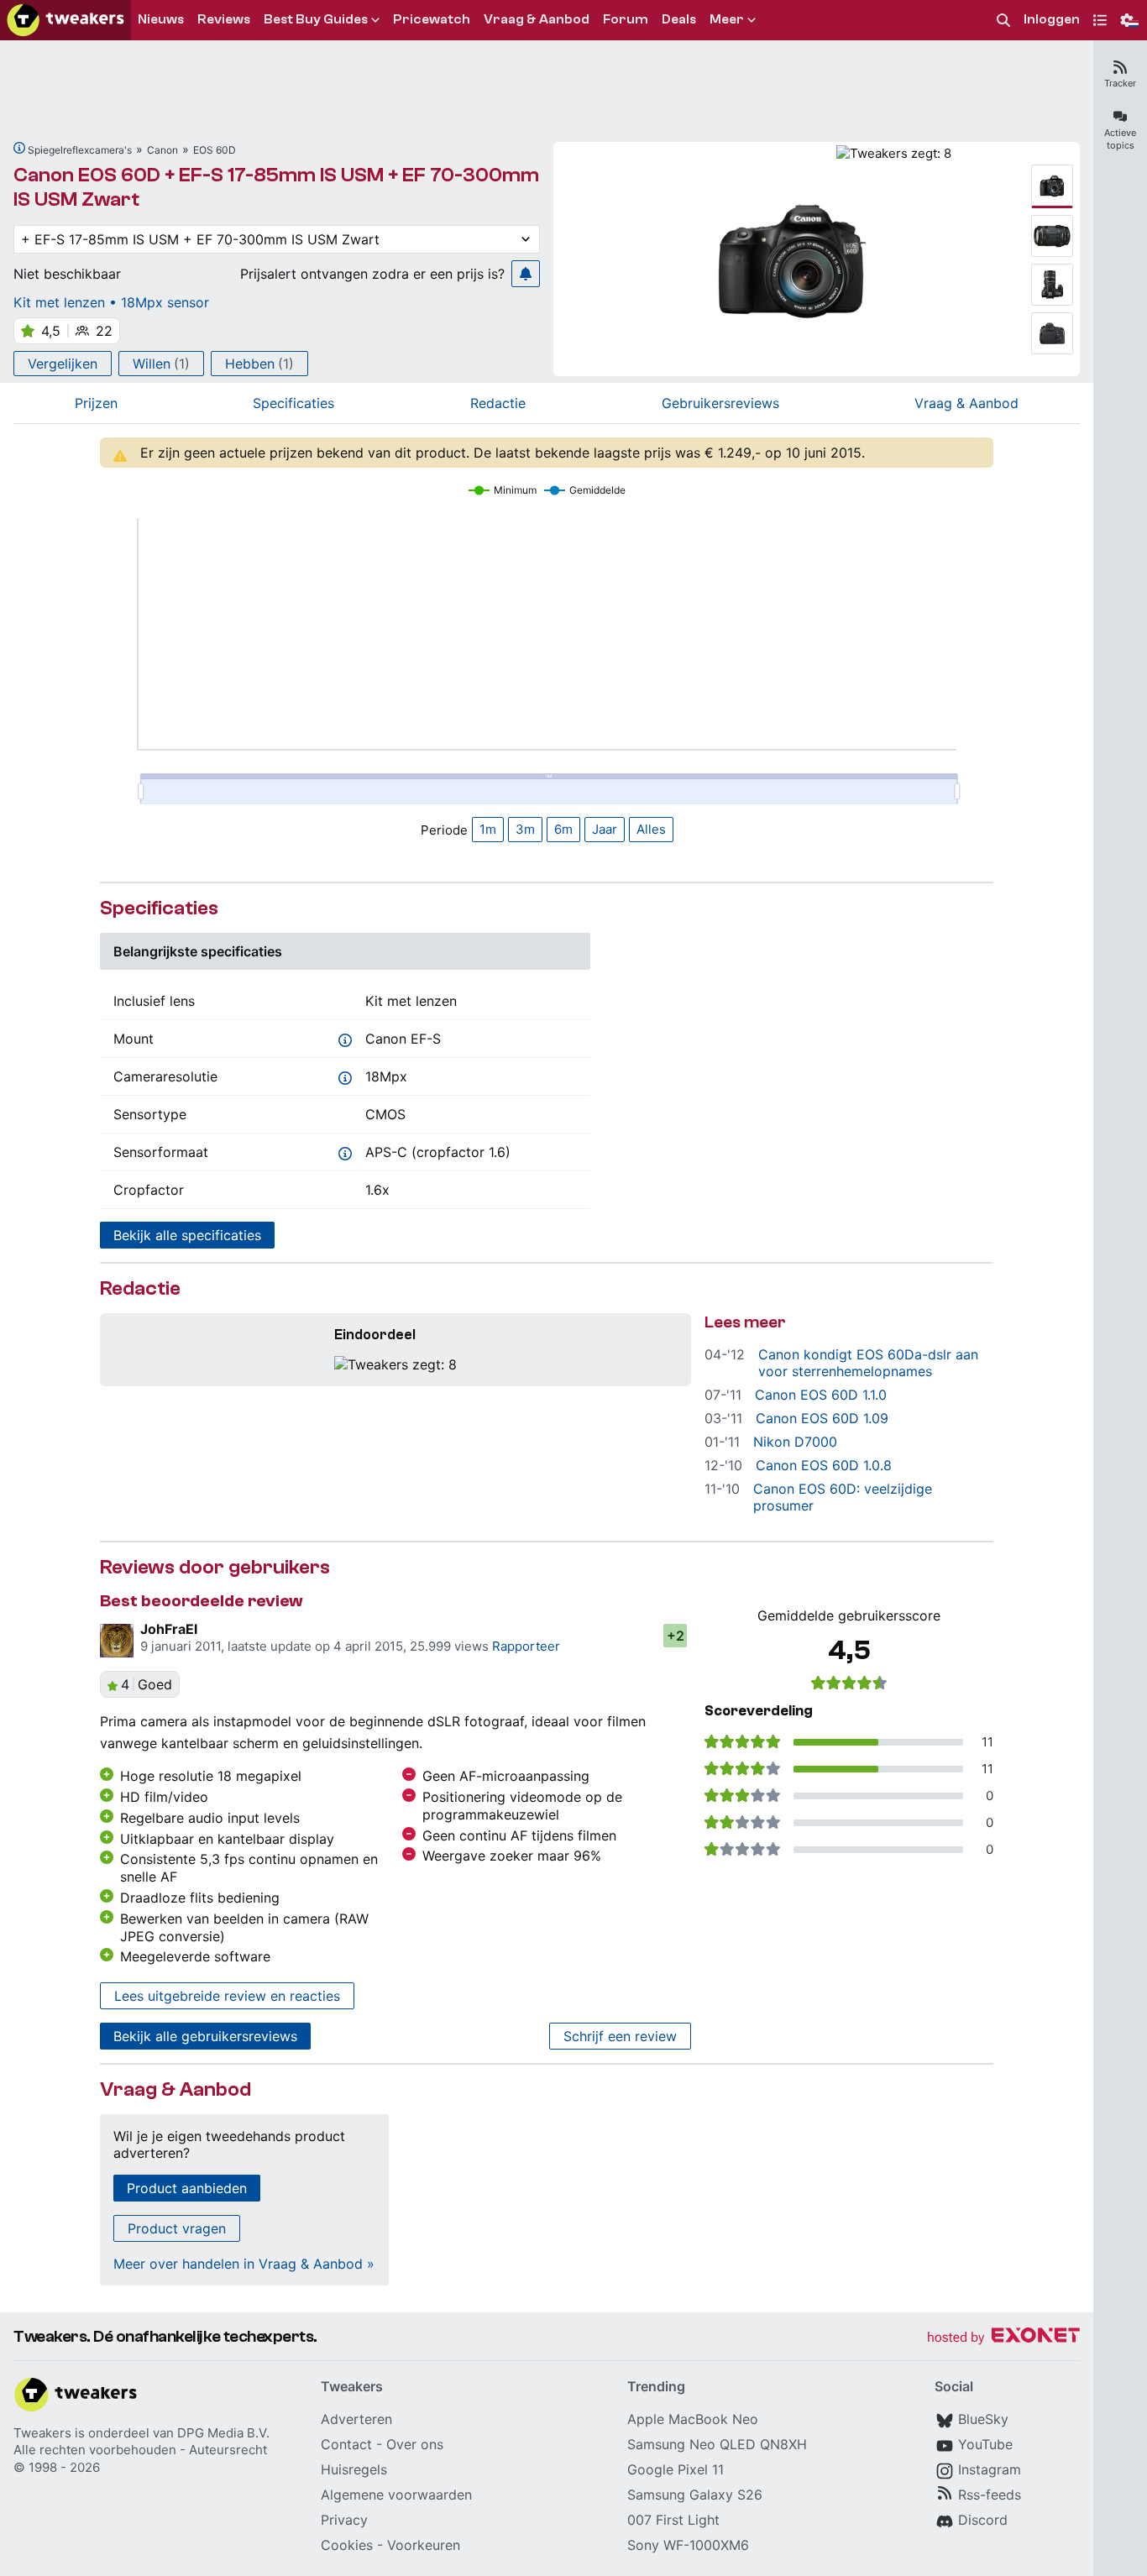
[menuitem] (1003, 21)
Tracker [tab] (1120, 83)
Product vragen (177, 2228)
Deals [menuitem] (679, 19)
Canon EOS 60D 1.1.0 (821, 1395)
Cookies (347, 2545)
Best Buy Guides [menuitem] (316, 19)
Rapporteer (526, 1646)
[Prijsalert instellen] (526, 274)
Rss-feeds (990, 2495)
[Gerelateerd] (19, 148)
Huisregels (354, 2469)
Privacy (344, 2520)
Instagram (990, 2469)
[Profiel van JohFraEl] (117, 1641)
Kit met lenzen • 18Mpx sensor (111, 302)
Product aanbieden (187, 2188)
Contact (346, 2444)
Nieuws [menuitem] (161, 19)
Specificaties (293, 403)
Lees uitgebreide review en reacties (227, 1996)
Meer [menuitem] (727, 19)
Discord (983, 2520)
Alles (651, 829)
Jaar (605, 829)
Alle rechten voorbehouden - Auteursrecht (140, 2450)
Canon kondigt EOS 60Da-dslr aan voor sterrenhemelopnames (868, 1363)
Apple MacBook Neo (693, 2419)
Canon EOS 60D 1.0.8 (824, 1465)
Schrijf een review (620, 2036)
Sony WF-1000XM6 (688, 2545)
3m (525, 829)
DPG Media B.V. (223, 2433)
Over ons (415, 2444)
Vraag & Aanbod (966, 403)
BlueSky (983, 2419)
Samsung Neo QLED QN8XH (717, 2444)
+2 (676, 1636)
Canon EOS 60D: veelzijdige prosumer (843, 1497)
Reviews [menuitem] (224, 19)
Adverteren (356, 2419)
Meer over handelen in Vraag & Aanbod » (244, 2264)
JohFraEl (169, 1629)
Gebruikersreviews (720, 403)
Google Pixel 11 (676, 2469)
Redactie (498, 403)
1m (488, 829)
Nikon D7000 (795, 1442)
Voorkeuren (424, 2545)
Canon (162, 150)
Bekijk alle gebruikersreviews (205, 2036)
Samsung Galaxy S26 (695, 2495)
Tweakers (42, 2433)
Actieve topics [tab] (1120, 139)
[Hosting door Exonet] (1003, 2338)
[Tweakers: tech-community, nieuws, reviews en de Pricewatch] (65, 20)
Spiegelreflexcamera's (80, 150)
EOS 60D (215, 150)
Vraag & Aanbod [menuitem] (537, 19)
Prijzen (96, 403)
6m (563, 829)
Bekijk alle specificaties (187, 1235)
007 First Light (673, 2520)
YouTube (985, 2444)
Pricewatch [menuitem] (432, 19)
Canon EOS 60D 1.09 (822, 1418)
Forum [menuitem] (626, 19)
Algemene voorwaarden (396, 2495)
